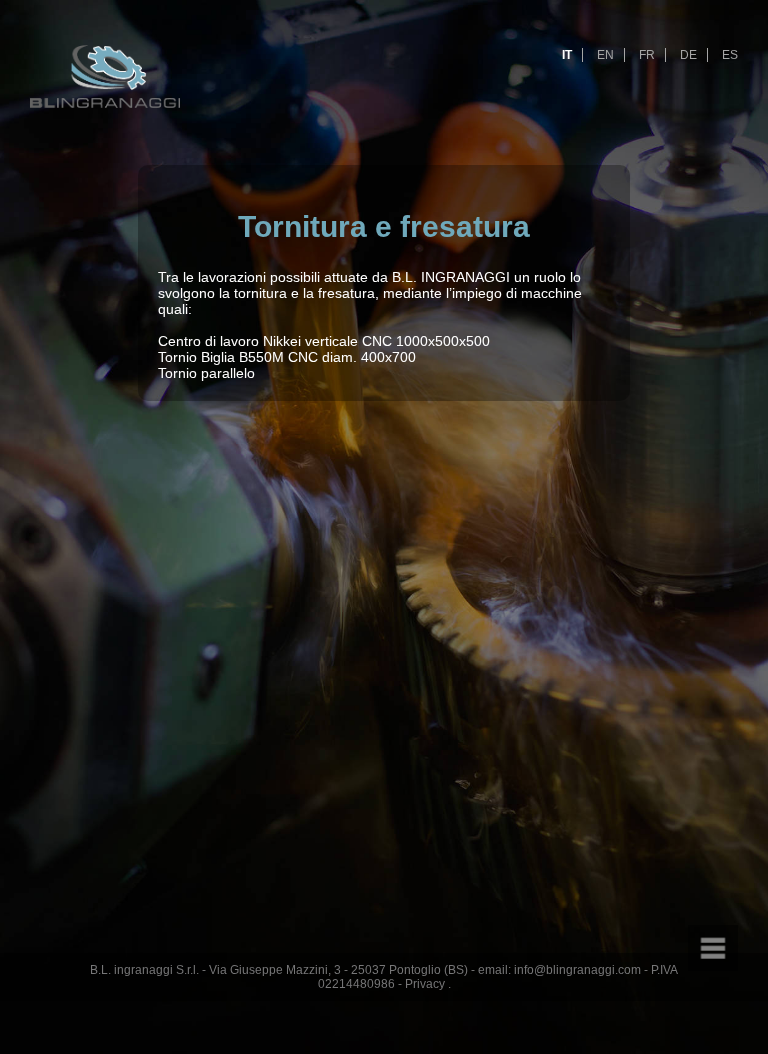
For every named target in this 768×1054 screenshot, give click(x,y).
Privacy (425, 984)
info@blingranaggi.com (577, 970)
